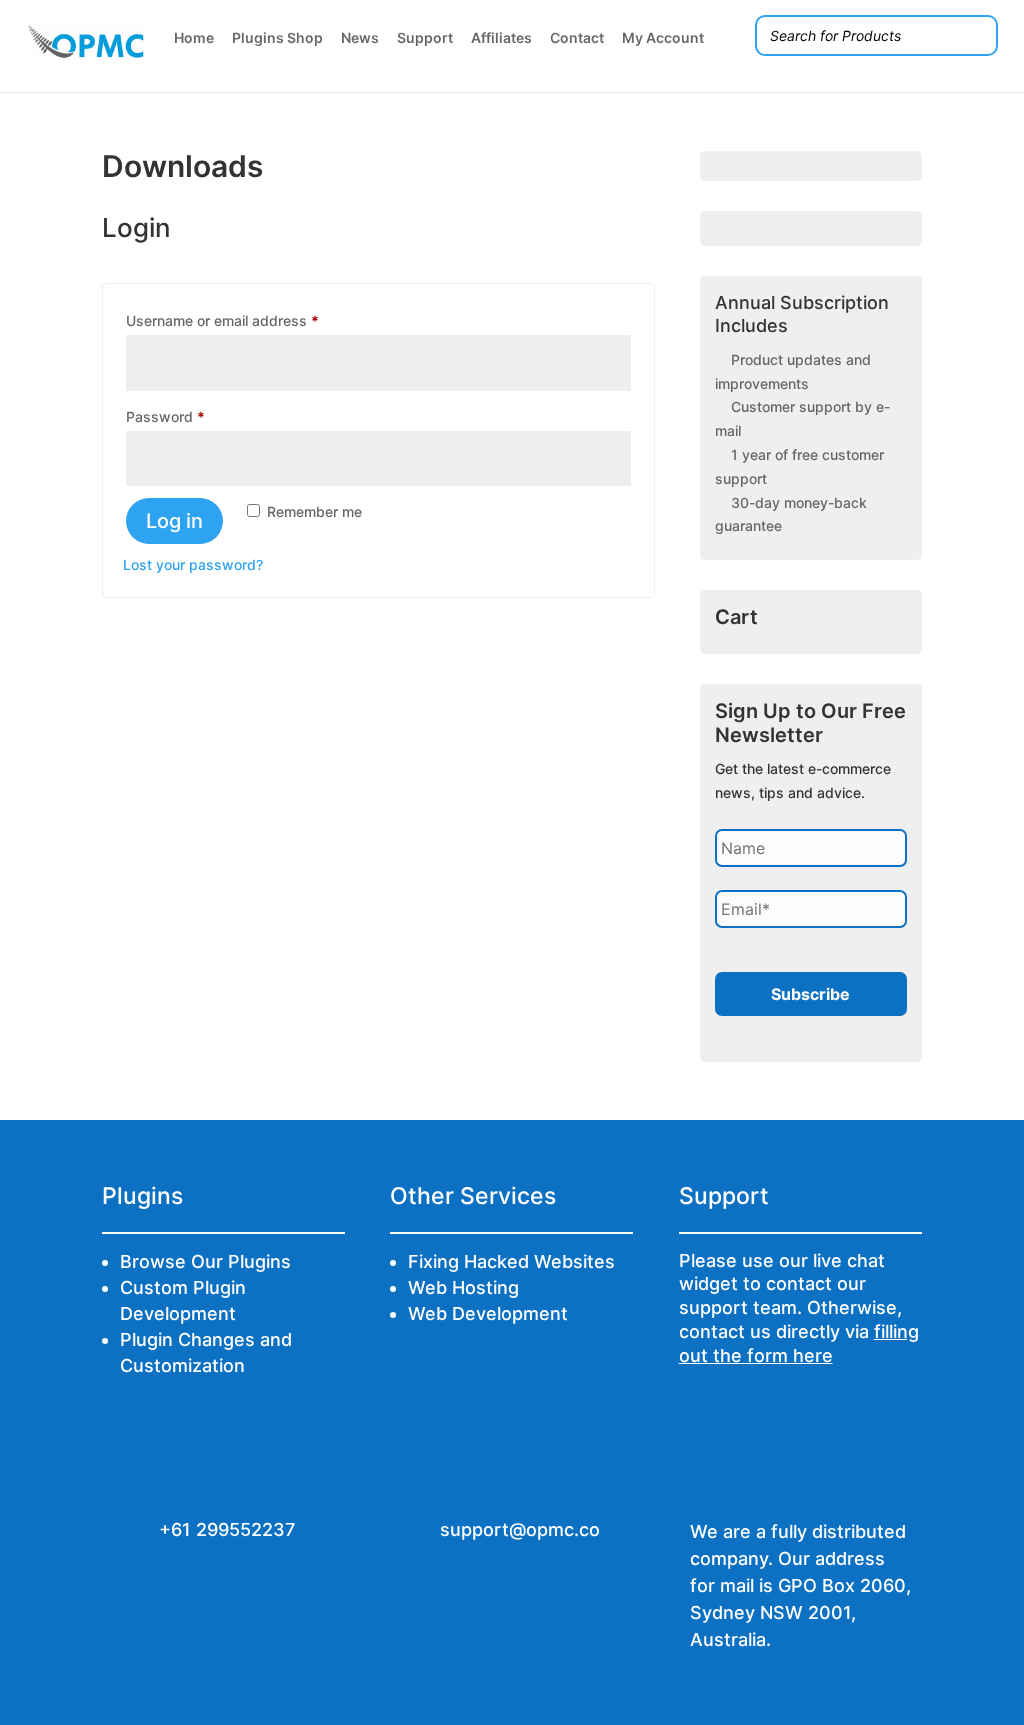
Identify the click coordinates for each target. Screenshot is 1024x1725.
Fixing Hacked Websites (511, 1261)
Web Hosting (463, 1287)
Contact (577, 37)
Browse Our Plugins (205, 1261)
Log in (174, 521)
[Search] (977, 35)
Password (194, 416)
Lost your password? (193, 564)
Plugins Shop (277, 37)
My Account (663, 37)
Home (194, 37)
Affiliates (501, 37)
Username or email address (251, 320)
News (360, 37)
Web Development (488, 1313)
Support (425, 37)
